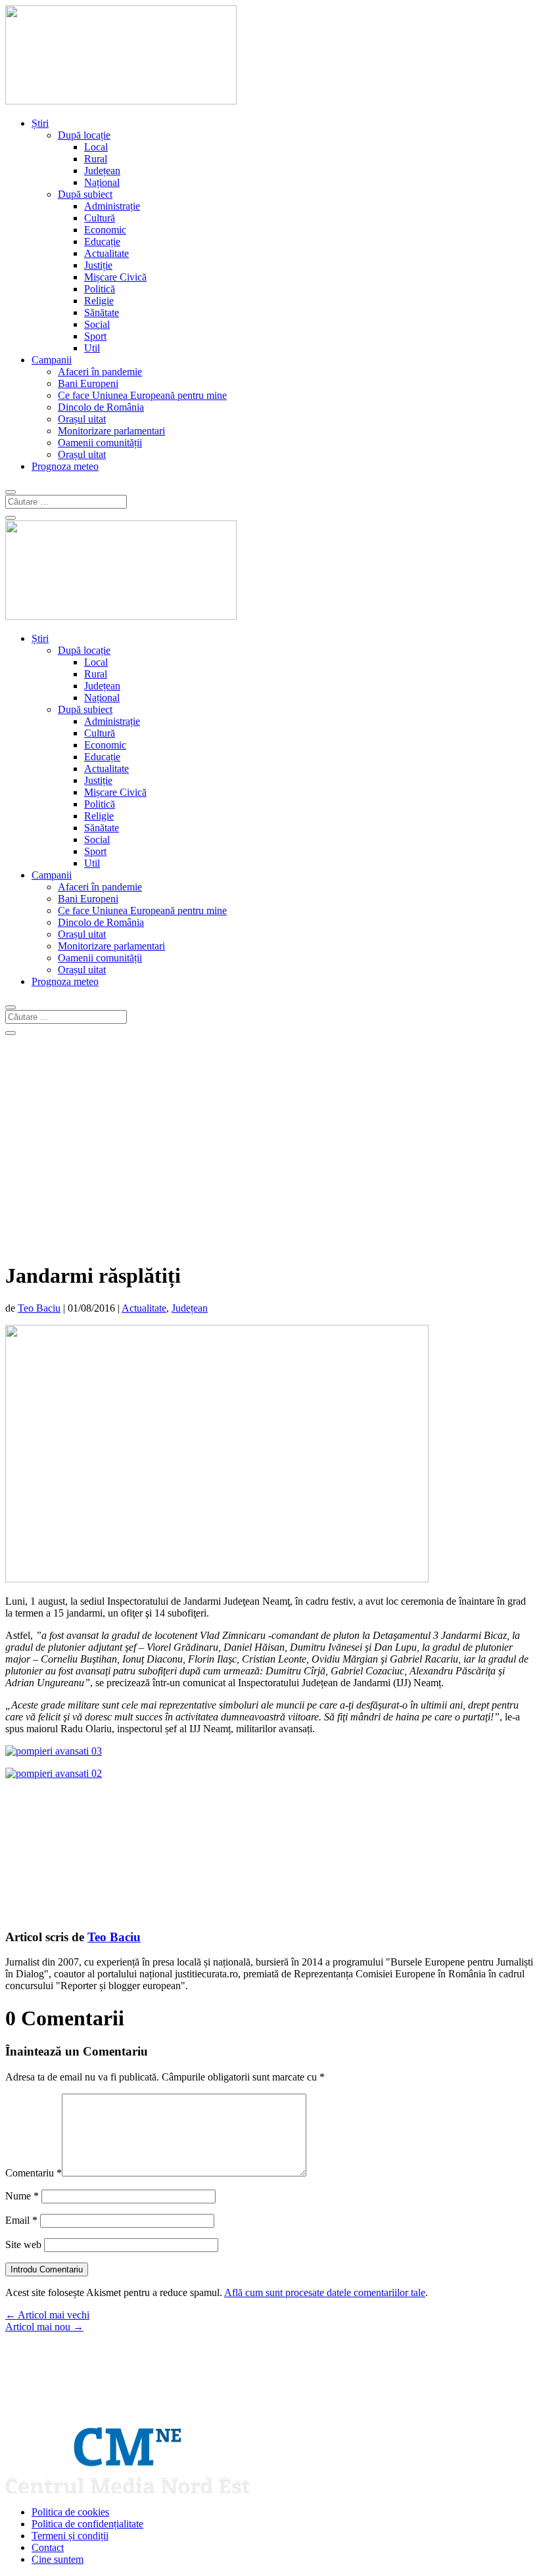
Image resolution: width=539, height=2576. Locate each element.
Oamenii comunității (100, 443)
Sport (95, 336)
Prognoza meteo (65, 466)
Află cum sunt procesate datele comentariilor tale (325, 2292)
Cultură (100, 218)
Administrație (112, 206)
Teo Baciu (39, 1308)
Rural (96, 159)
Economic (105, 230)
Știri (40, 123)
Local (96, 147)
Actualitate (106, 253)
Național (102, 182)
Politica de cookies (70, 2512)
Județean (102, 171)
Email (21, 2220)
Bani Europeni (88, 383)
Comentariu (34, 2173)
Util (92, 348)
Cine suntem (58, 2559)
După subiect (85, 194)
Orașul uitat (82, 419)
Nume (22, 2196)
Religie (99, 301)
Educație (102, 241)
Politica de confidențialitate (87, 2524)
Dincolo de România (101, 407)
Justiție (98, 265)
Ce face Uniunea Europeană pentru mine (142, 395)
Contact (48, 2547)
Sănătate (102, 312)
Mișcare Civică (115, 277)
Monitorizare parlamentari (111, 431)
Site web (23, 2244)
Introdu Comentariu (47, 2269)
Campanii (52, 360)
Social (97, 324)
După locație (84, 135)
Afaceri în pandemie (100, 372)
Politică (100, 289)
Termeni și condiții (70, 2536)
